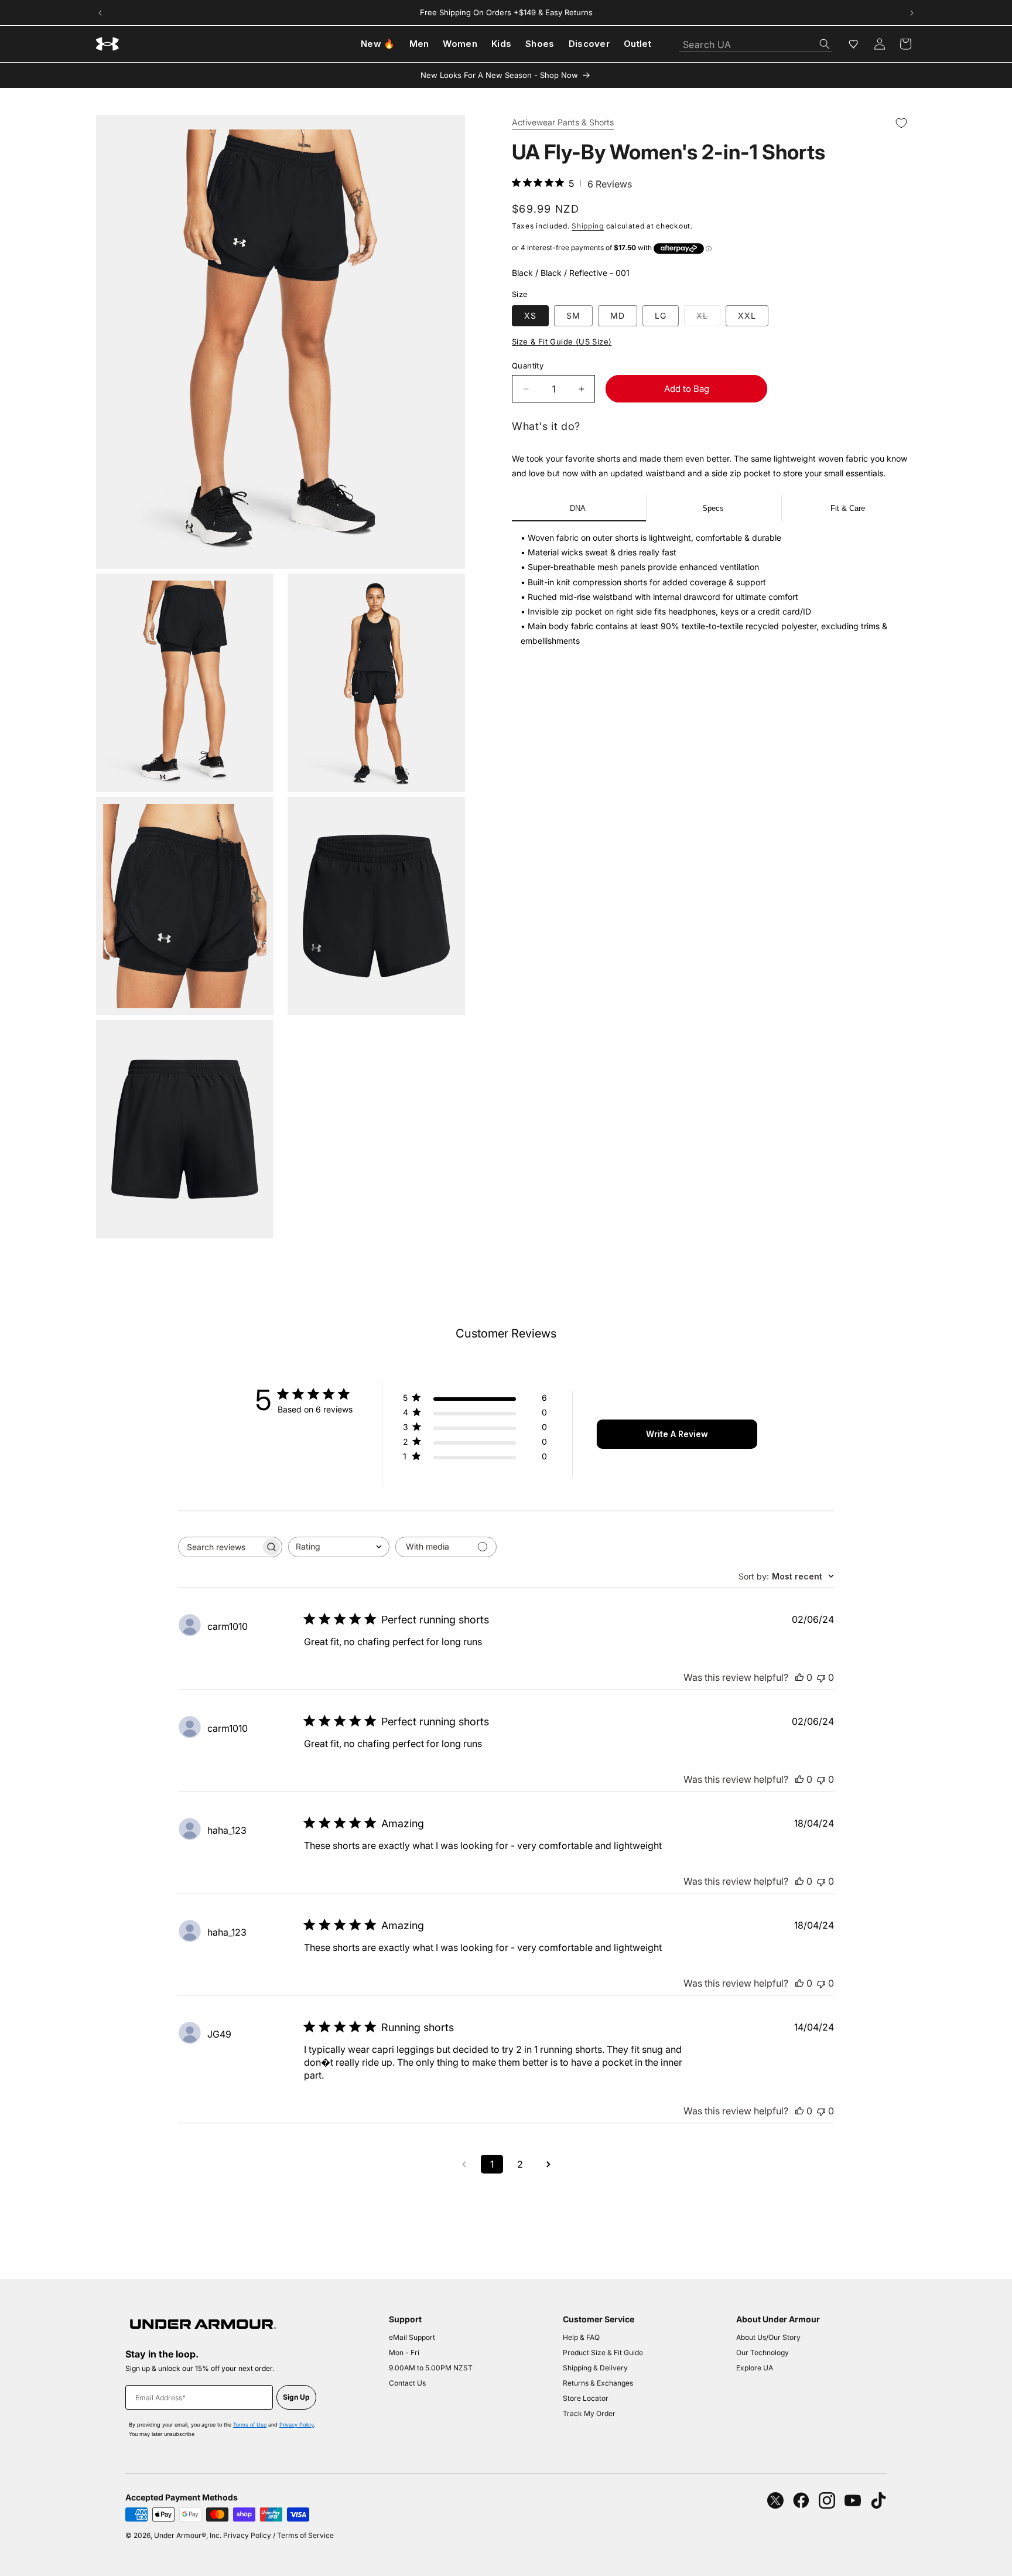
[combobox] (755, 41)
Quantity (528, 366)
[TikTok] (878, 2500)
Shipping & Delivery (595, 2368)
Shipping (588, 226)
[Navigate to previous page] (464, 2164)
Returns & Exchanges (598, 2383)
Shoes (540, 44)
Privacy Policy (297, 2425)
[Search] (825, 44)
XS (530, 315)
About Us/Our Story (768, 2337)
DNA (578, 508)
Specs (713, 508)
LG (661, 315)
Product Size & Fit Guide (603, 2352)
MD (618, 315)
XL (708, 318)
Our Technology (763, 2352)
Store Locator (586, 2398)
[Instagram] (827, 2500)
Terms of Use (250, 2425)
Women (460, 44)
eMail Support (412, 2337)
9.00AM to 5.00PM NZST (431, 2368)
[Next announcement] (912, 13)
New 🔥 (378, 44)
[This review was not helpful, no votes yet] (821, 1677)
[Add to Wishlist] (901, 123)
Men (419, 44)
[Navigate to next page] (548, 2164)
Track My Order (589, 2413)
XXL (747, 315)
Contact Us (407, 2383)
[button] (905, 44)
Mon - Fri (404, 2352)
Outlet (637, 44)
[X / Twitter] (775, 2500)
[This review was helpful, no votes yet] (799, 1677)
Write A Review (677, 1434)
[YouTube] (853, 2500)
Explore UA (755, 2368)
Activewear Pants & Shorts (563, 123)
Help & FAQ (581, 2337)
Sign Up (296, 2397)
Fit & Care (848, 508)
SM (573, 315)
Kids (501, 44)
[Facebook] (801, 2500)
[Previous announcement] (100, 13)
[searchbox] (220, 1547)
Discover (589, 44)
